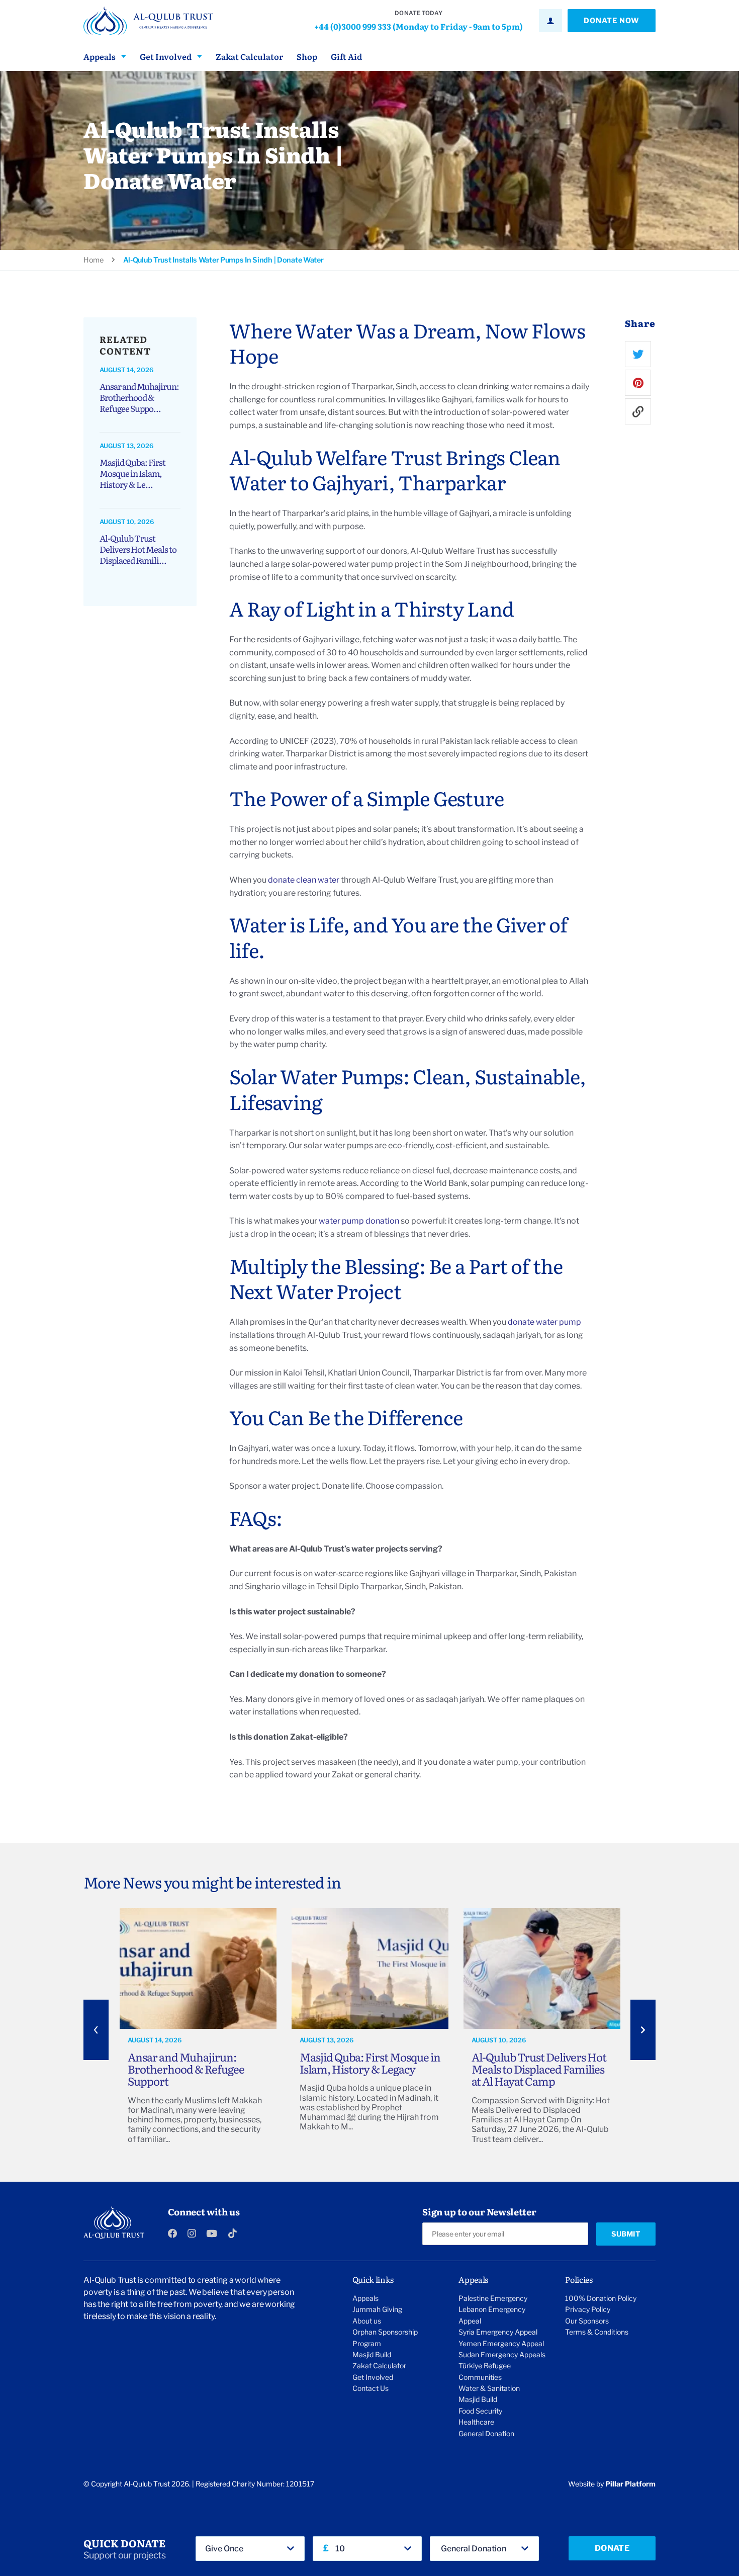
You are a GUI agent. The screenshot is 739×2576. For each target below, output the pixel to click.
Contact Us (371, 2388)
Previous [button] (96, 2030)
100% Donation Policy (601, 2298)
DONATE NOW (612, 21)
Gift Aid (346, 56)
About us (367, 2321)
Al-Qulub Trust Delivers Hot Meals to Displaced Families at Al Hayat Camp (539, 2069)
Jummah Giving (377, 2309)
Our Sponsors (587, 2321)
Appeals (100, 56)
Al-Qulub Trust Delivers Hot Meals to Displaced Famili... (138, 549)
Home (94, 260)
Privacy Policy (588, 2309)
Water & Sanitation (489, 2388)
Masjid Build (372, 2354)
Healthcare (476, 2422)
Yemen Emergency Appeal (501, 2343)
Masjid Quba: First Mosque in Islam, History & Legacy (370, 2063)
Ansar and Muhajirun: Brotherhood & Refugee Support (186, 2069)
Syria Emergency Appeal (498, 2332)
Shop (307, 56)
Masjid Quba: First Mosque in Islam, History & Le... (132, 473)
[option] (198, 2030)
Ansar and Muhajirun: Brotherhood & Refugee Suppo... (139, 397)
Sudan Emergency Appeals (502, 2354)
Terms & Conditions (597, 2332)
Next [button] (643, 2030)
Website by (612, 2484)
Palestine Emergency (493, 2298)
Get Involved (166, 56)
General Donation (486, 2433)
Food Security (480, 2411)
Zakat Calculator (249, 56)
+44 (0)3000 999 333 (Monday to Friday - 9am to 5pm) (419, 26)
